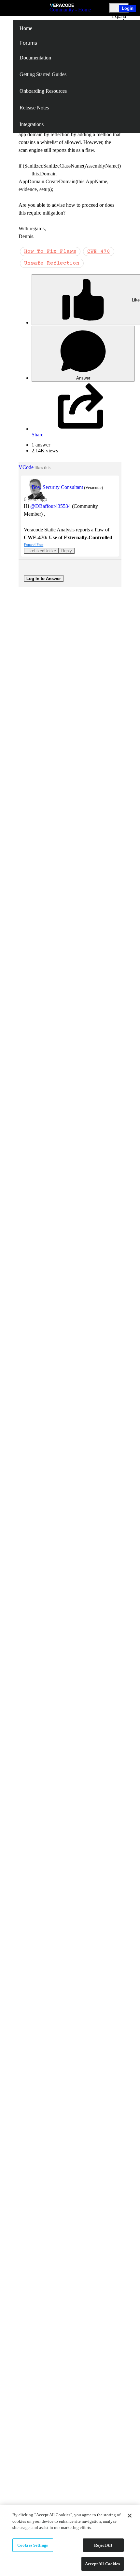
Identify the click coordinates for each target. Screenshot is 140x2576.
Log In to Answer (44, 579)
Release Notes (34, 108)
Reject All (103, 2545)
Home (26, 28)
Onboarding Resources (43, 91)
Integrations (32, 124)
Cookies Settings (33, 2545)
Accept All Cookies (102, 2564)
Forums (28, 43)
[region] (70, 2541)
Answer (83, 378)
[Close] (130, 2516)
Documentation (35, 58)
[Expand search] (119, 8)
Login (128, 8)
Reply (67, 551)
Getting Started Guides (43, 74)
